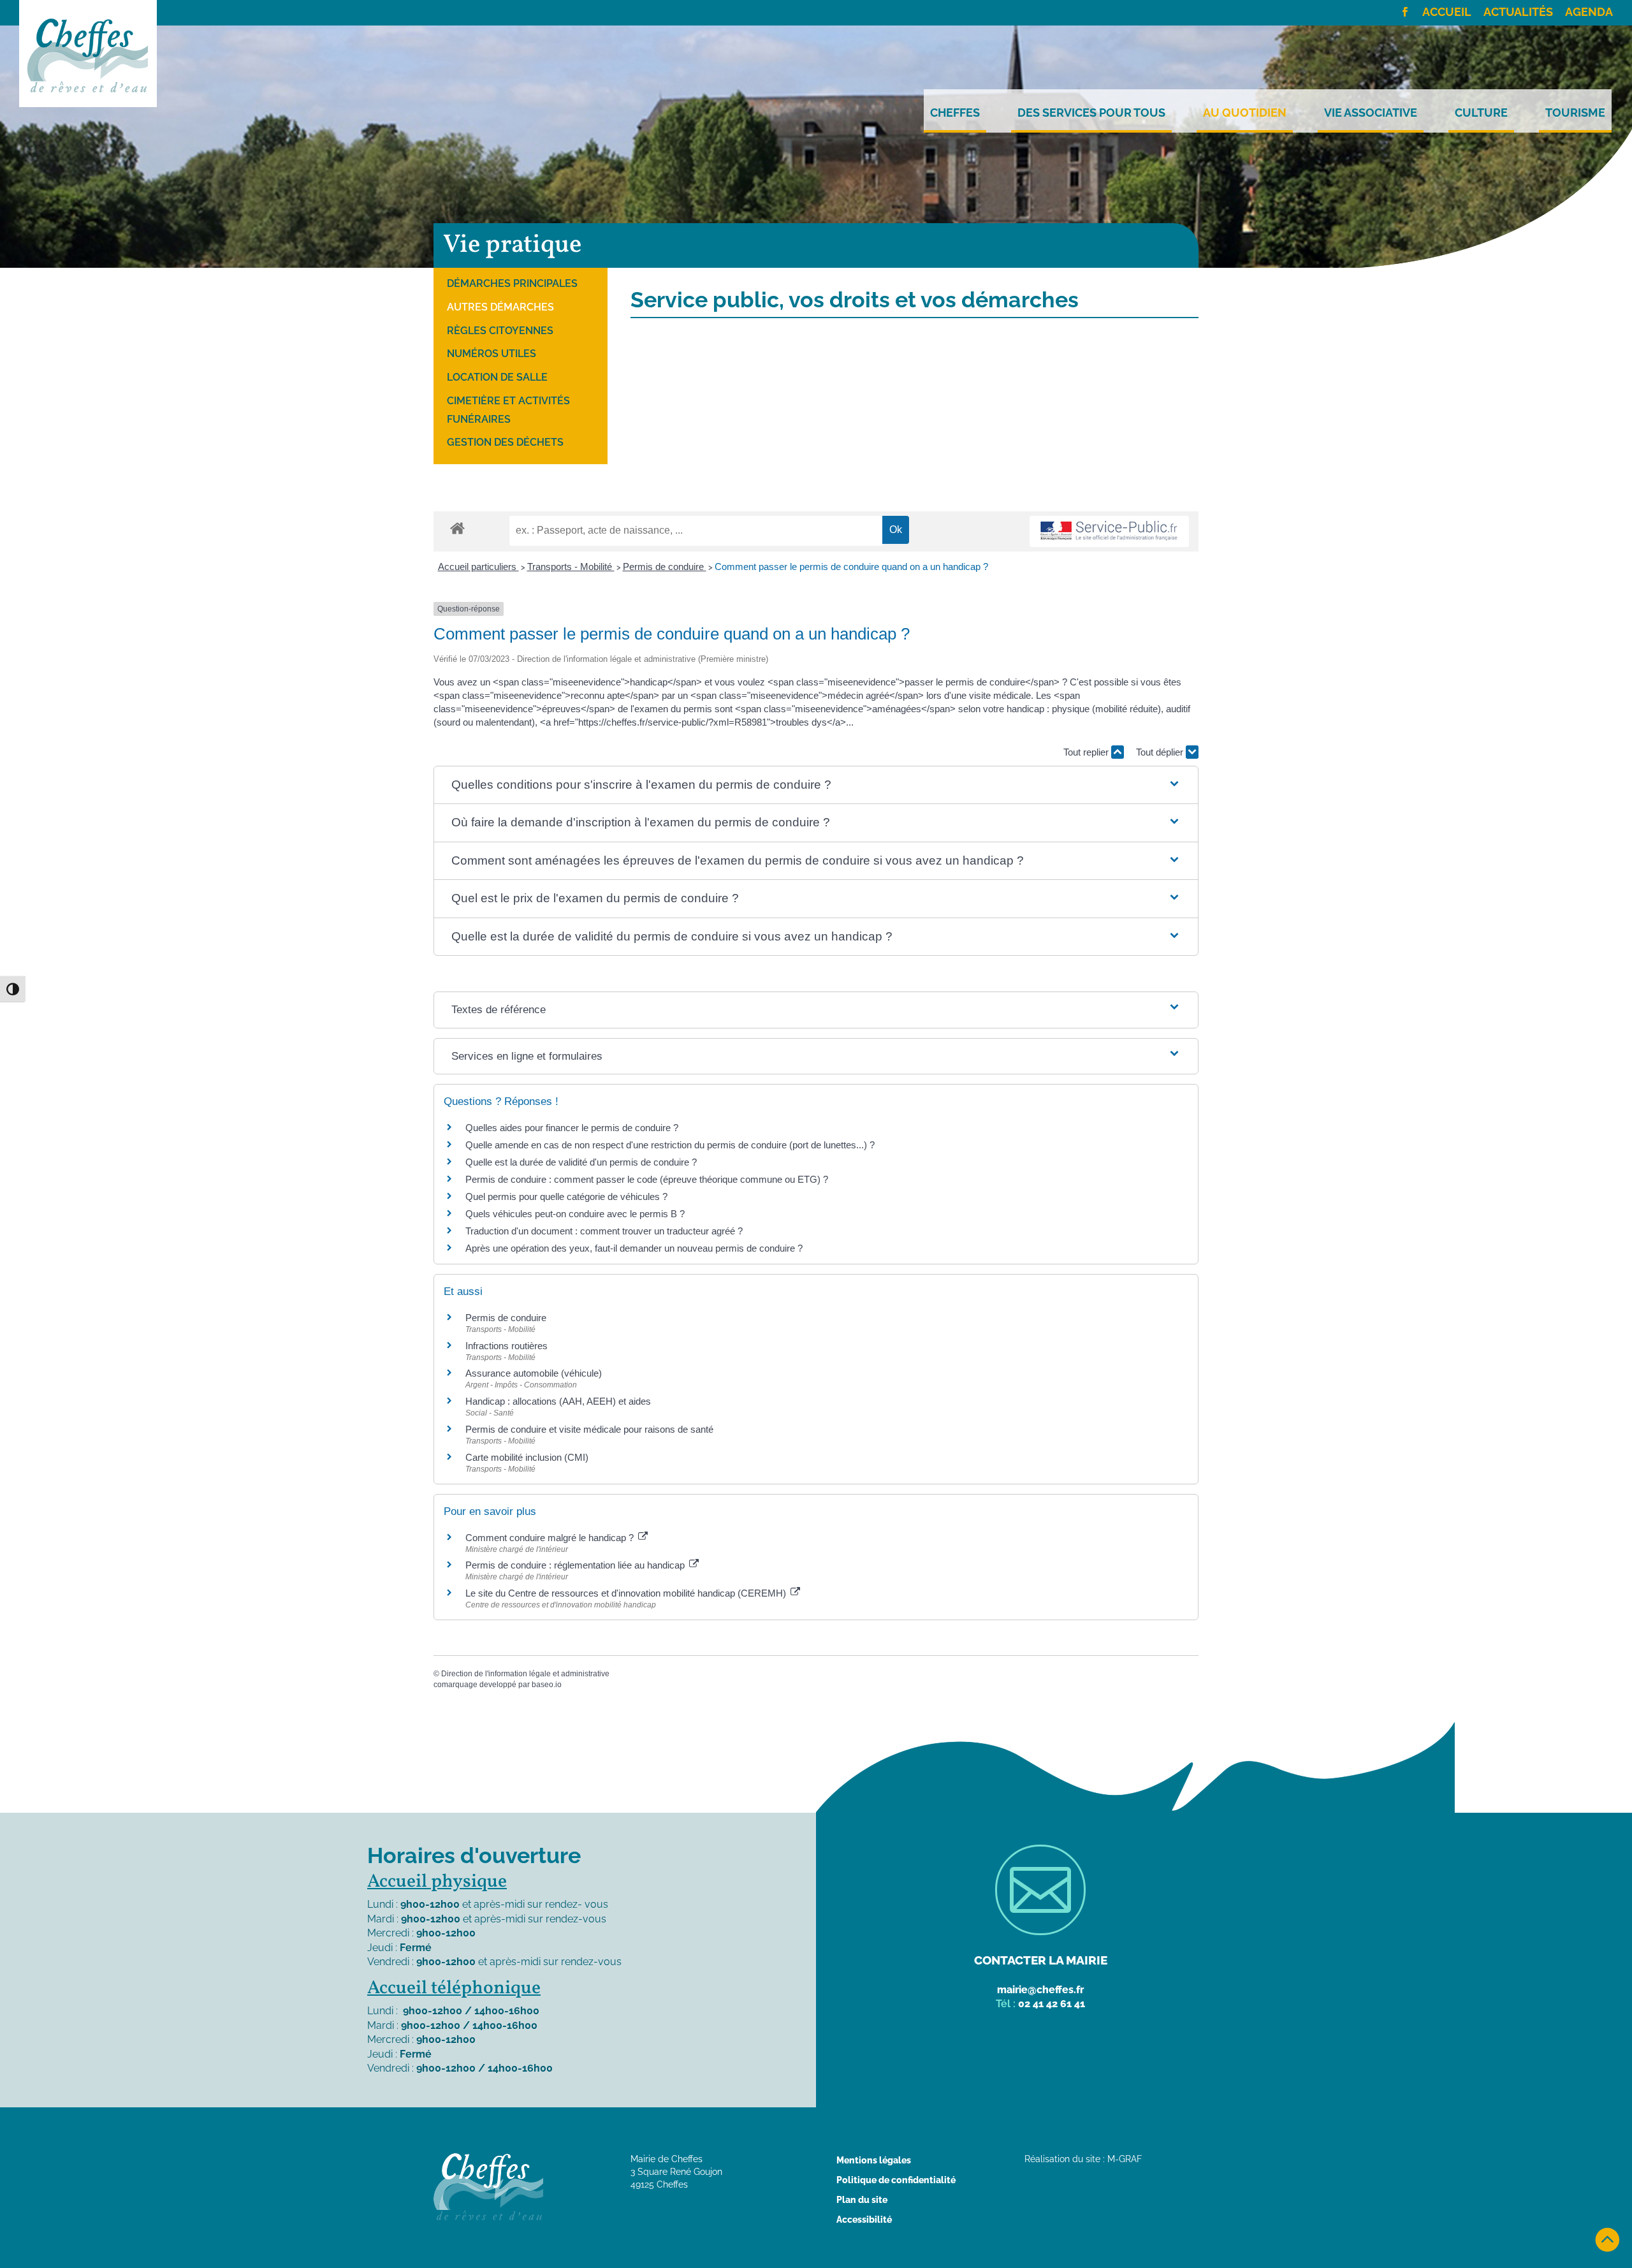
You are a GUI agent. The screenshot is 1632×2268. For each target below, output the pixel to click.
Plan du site (862, 2200)
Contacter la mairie (1041, 1960)
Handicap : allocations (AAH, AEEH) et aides (558, 1401)
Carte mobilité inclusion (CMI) (527, 1457)
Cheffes (955, 113)
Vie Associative (1371, 113)
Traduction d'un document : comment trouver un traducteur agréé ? (604, 1231)
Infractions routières (506, 1346)
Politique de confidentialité (896, 2180)
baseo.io (547, 1685)
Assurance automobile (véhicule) (534, 1373)
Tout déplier (1161, 752)
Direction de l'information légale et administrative (525, 1674)
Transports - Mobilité (571, 567)
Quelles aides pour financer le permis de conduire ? (572, 1128)
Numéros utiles (492, 354)
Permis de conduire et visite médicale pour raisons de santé (589, 1429)
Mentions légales (874, 2160)
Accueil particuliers (478, 567)
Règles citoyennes (500, 331)
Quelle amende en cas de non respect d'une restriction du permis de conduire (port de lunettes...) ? (670, 1145)
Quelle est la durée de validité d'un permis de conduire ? (581, 1162)
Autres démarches (500, 307)
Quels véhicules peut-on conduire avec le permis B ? (575, 1214)
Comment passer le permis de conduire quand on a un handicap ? (851, 567)
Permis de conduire (665, 567)
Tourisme (1575, 113)
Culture (1481, 113)
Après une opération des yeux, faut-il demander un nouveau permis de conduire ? (634, 1248)
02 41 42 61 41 (1052, 2004)
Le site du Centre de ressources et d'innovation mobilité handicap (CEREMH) (627, 1593)
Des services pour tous (1091, 113)
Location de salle (497, 377)
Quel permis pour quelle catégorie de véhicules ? (566, 1196)
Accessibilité (864, 2220)
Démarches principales (512, 283)
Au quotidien (1245, 113)
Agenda (1589, 13)
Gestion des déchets (505, 442)
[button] (816, 785)
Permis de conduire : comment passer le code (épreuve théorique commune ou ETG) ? (647, 1179)
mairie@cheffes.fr (1040, 1990)
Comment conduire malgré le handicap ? (551, 1538)
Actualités (1518, 13)
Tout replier (1087, 752)
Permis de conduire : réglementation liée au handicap (576, 1565)
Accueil (1447, 13)
